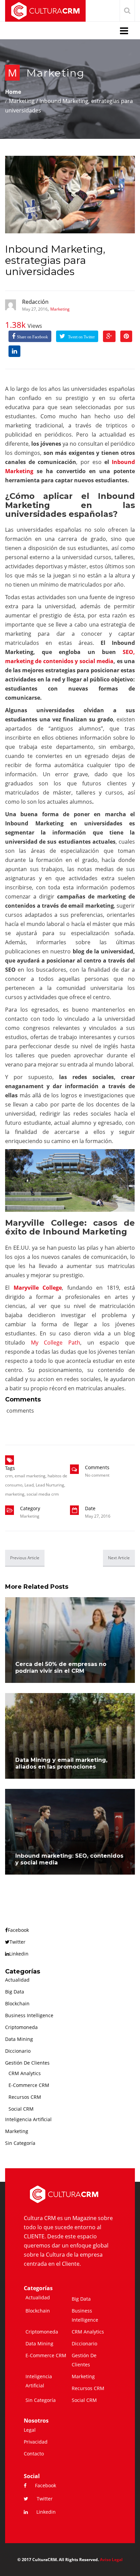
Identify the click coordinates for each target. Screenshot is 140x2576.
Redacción (35, 302)
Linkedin (19, 1954)
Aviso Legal (111, 2560)
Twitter (17, 1942)
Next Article (119, 1558)
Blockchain (17, 2003)
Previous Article (25, 1558)
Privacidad (36, 2442)
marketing (15, 1494)
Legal (30, 2430)
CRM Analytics (25, 2073)
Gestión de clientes (27, 2063)
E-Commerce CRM (29, 2085)
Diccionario (18, 2051)
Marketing (56, 73)
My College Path (56, 1343)
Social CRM (21, 2109)
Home (13, 92)
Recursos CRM (25, 2097)
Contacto (34, 2454)
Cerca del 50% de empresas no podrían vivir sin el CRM (61, 1667)
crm (9, 1476)
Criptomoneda (21, 2027)
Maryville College (38, 1288)
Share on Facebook (32, 337)
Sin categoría (20, 2143)
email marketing (30, 1476)
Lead (29, 1485)
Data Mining (19, 2039)
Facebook (18, 1930)
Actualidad (17, 1980)
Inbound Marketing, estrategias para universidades (55, 260)
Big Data (15, 1992)
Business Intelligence (29, 2015)
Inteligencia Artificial (28, 2119)
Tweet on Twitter (81, 337)
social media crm (43, 1494)
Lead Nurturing (50, 1485)
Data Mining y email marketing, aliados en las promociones (61, 1763)
